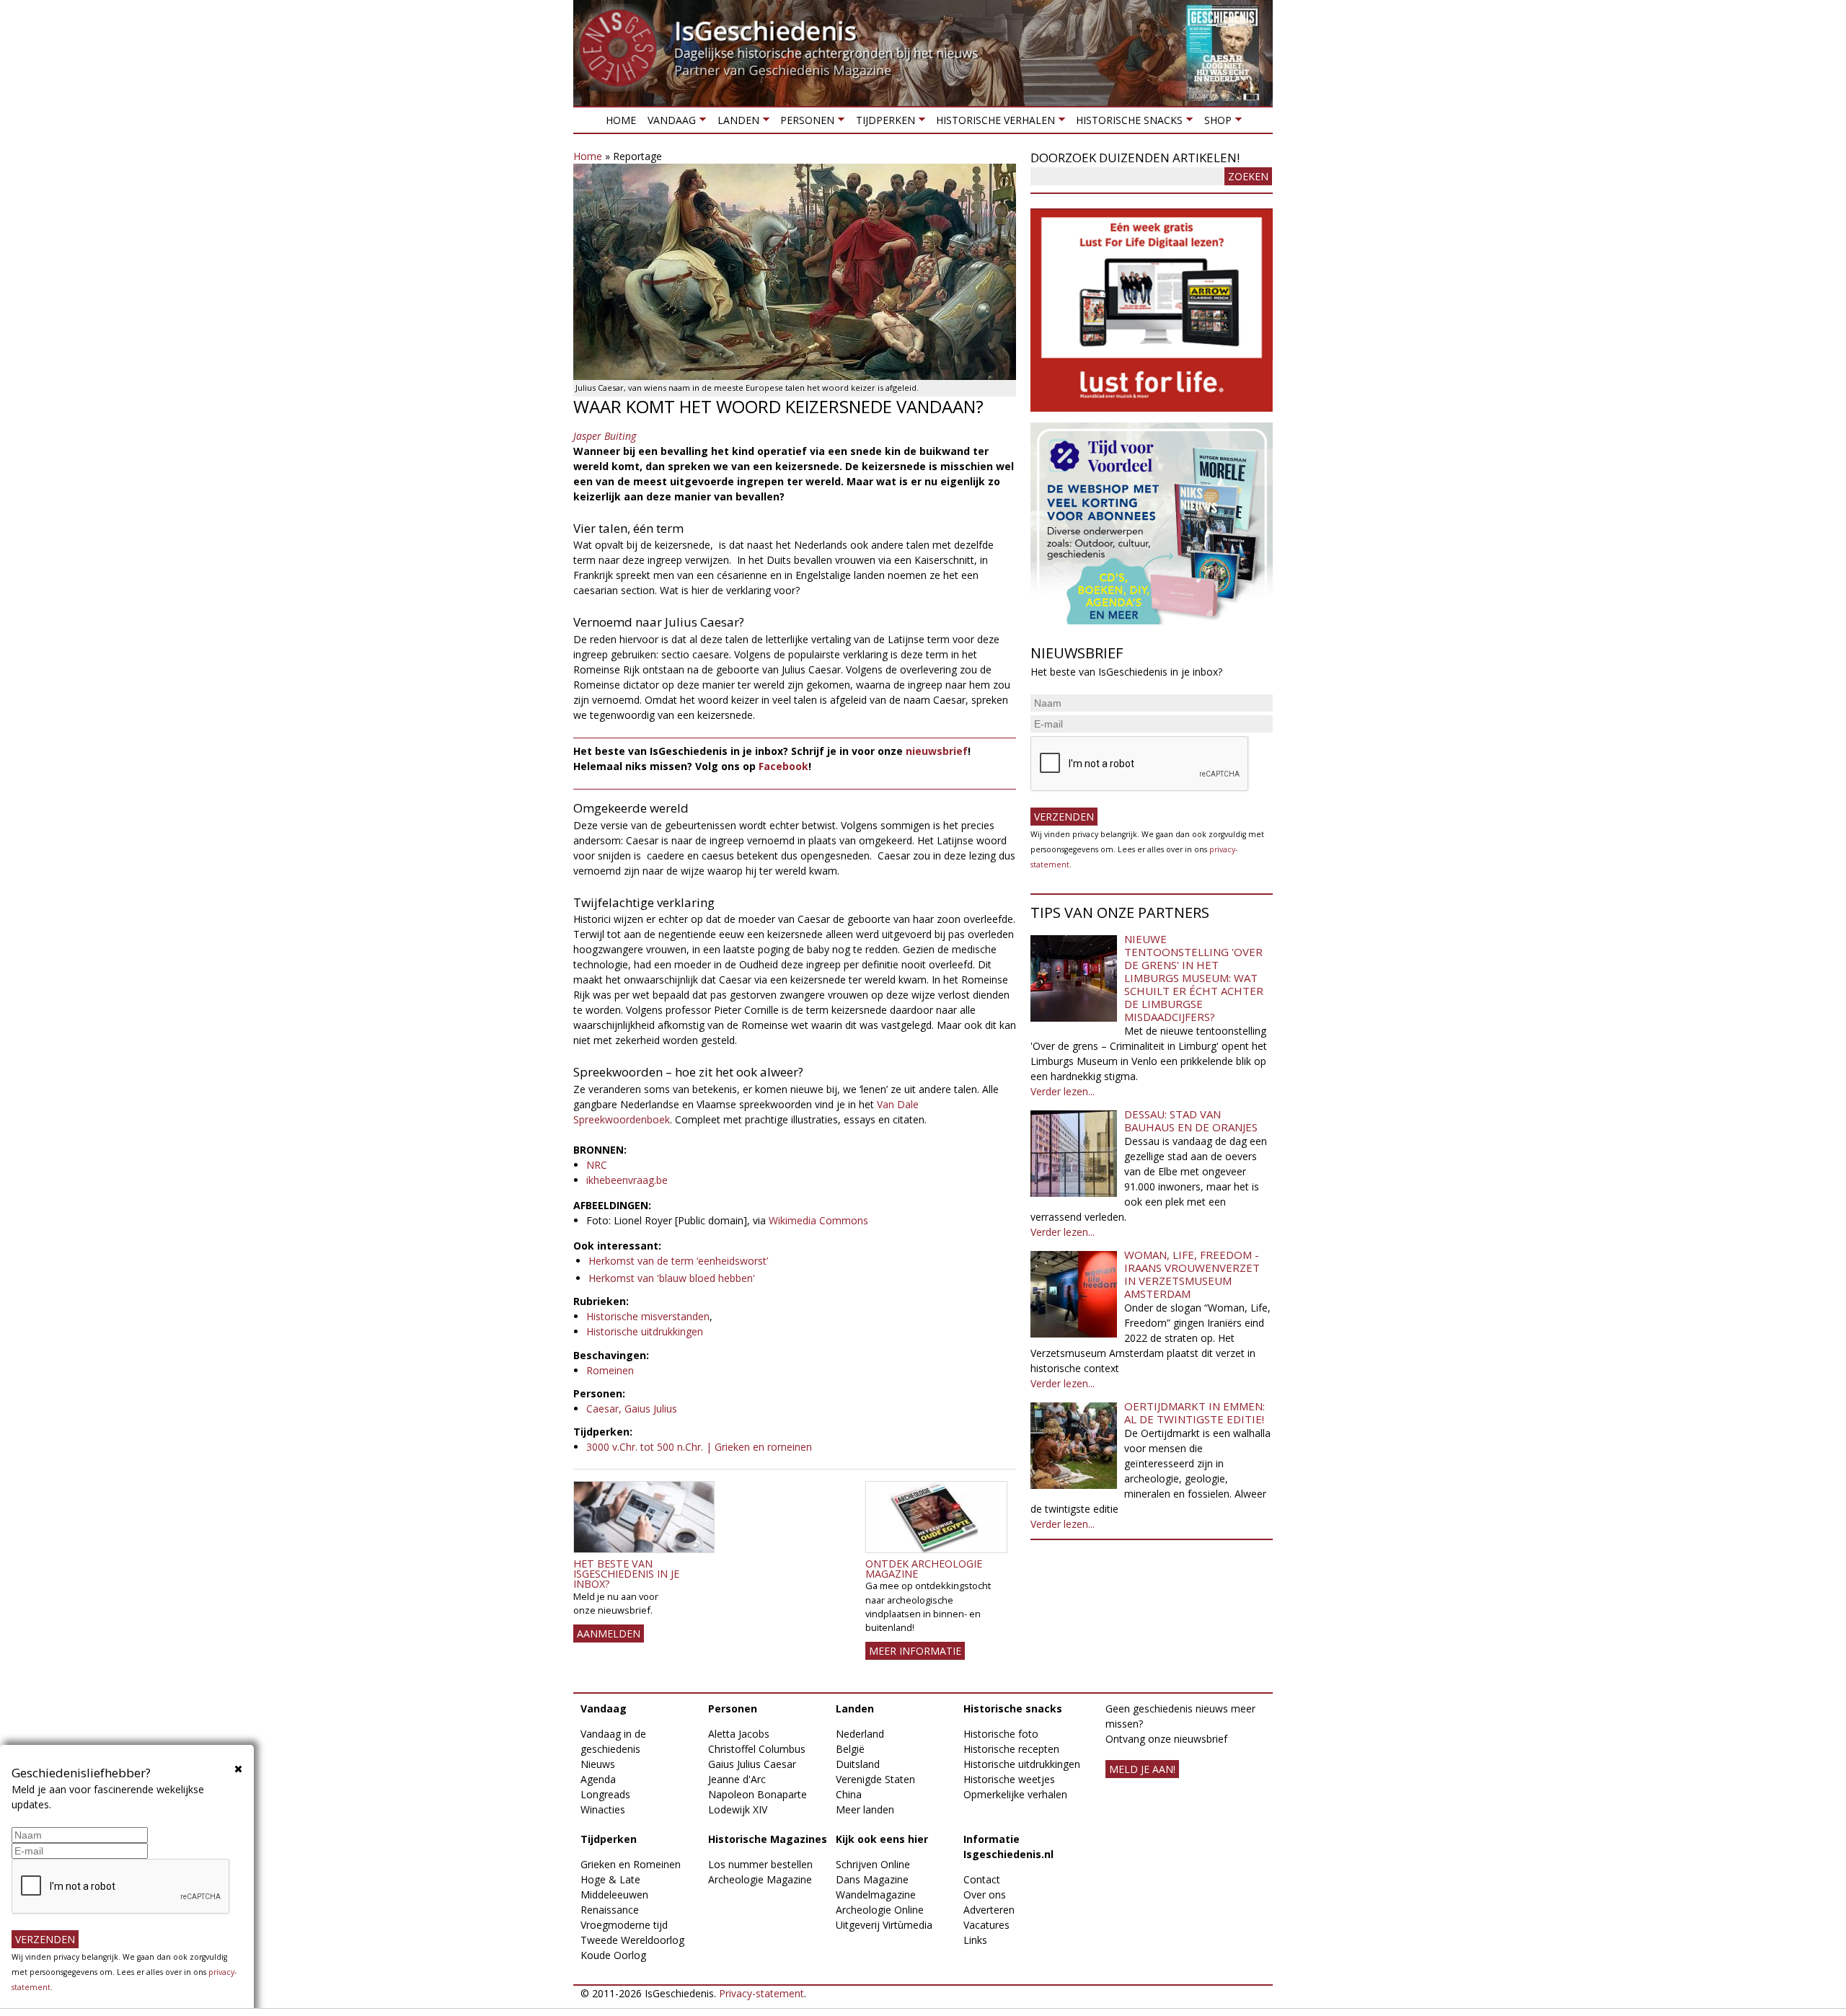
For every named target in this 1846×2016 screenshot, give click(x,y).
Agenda (598, 1779)
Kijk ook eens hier (882, 1839)
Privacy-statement (761, 1993)
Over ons (985, 1895)
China (849, 1794)
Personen (804, 123)
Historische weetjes (1009, 1779)
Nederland (860, 1734)
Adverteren (989, 1910)
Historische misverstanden (648, 1316)
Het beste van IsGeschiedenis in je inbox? (626, 1574)
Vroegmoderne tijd (624, 1925)
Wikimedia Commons (818, 1220)
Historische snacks (1126, 123)
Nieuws (598, 1764)
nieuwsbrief (937, 751)
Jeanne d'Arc (737, 1779)
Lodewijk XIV (738, 1809)
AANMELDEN (609, 1633)
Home (621, 120)
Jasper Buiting (605, 436)
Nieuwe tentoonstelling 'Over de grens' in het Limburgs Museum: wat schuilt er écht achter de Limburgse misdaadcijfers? (1194, 978)
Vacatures (986, 1925)
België (850, 1749)
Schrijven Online (873, 1864)
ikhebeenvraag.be (627, 1180)
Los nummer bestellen (760, 1864)
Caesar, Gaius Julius (632, 1409)
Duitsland (858, 1764)
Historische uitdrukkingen (645, 1331)
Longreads (605, 1794)
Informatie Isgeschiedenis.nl (1008, 1847)
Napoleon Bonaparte (758, 1794)
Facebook (783, 766)
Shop (1214, 123)
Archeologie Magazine (760, 1879)
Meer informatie (915, 1651)
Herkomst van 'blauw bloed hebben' (672, 1278)
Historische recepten (1011, 1749)
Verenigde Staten (875, 1779)
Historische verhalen (993, 123)
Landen (735, 123)
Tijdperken (882, 123)
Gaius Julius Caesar (752, 1764)
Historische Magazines (768, 1839)
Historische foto (1001, 1734)
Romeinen (610, 1370)
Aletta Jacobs (739, 1734)
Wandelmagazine (876, 1895)
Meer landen (865, 1809)
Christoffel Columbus (757, 1749)
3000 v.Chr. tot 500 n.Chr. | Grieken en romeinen (699, 1447)
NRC (597, 1165)
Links (975, 1940)
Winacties (603, 1809)
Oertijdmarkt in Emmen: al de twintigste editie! (1194, 1412)
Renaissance (610, 1910)
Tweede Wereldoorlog (632, 1940)
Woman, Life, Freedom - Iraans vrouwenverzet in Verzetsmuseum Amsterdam (1192, 1274)
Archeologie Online (880, 1910)
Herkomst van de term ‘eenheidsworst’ (678, 1261)
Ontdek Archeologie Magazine (924, 1569)
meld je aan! (1142, 1769)
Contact (982, 1879)
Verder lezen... (1063, 1091)
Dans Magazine (872, 1879)
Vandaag (669, 123)
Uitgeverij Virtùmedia (884, 1925)
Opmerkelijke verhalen (1015, 1794)
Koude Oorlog (613, 1955)
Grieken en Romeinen (631, 1864)
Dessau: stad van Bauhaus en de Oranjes (1191, 1120)
